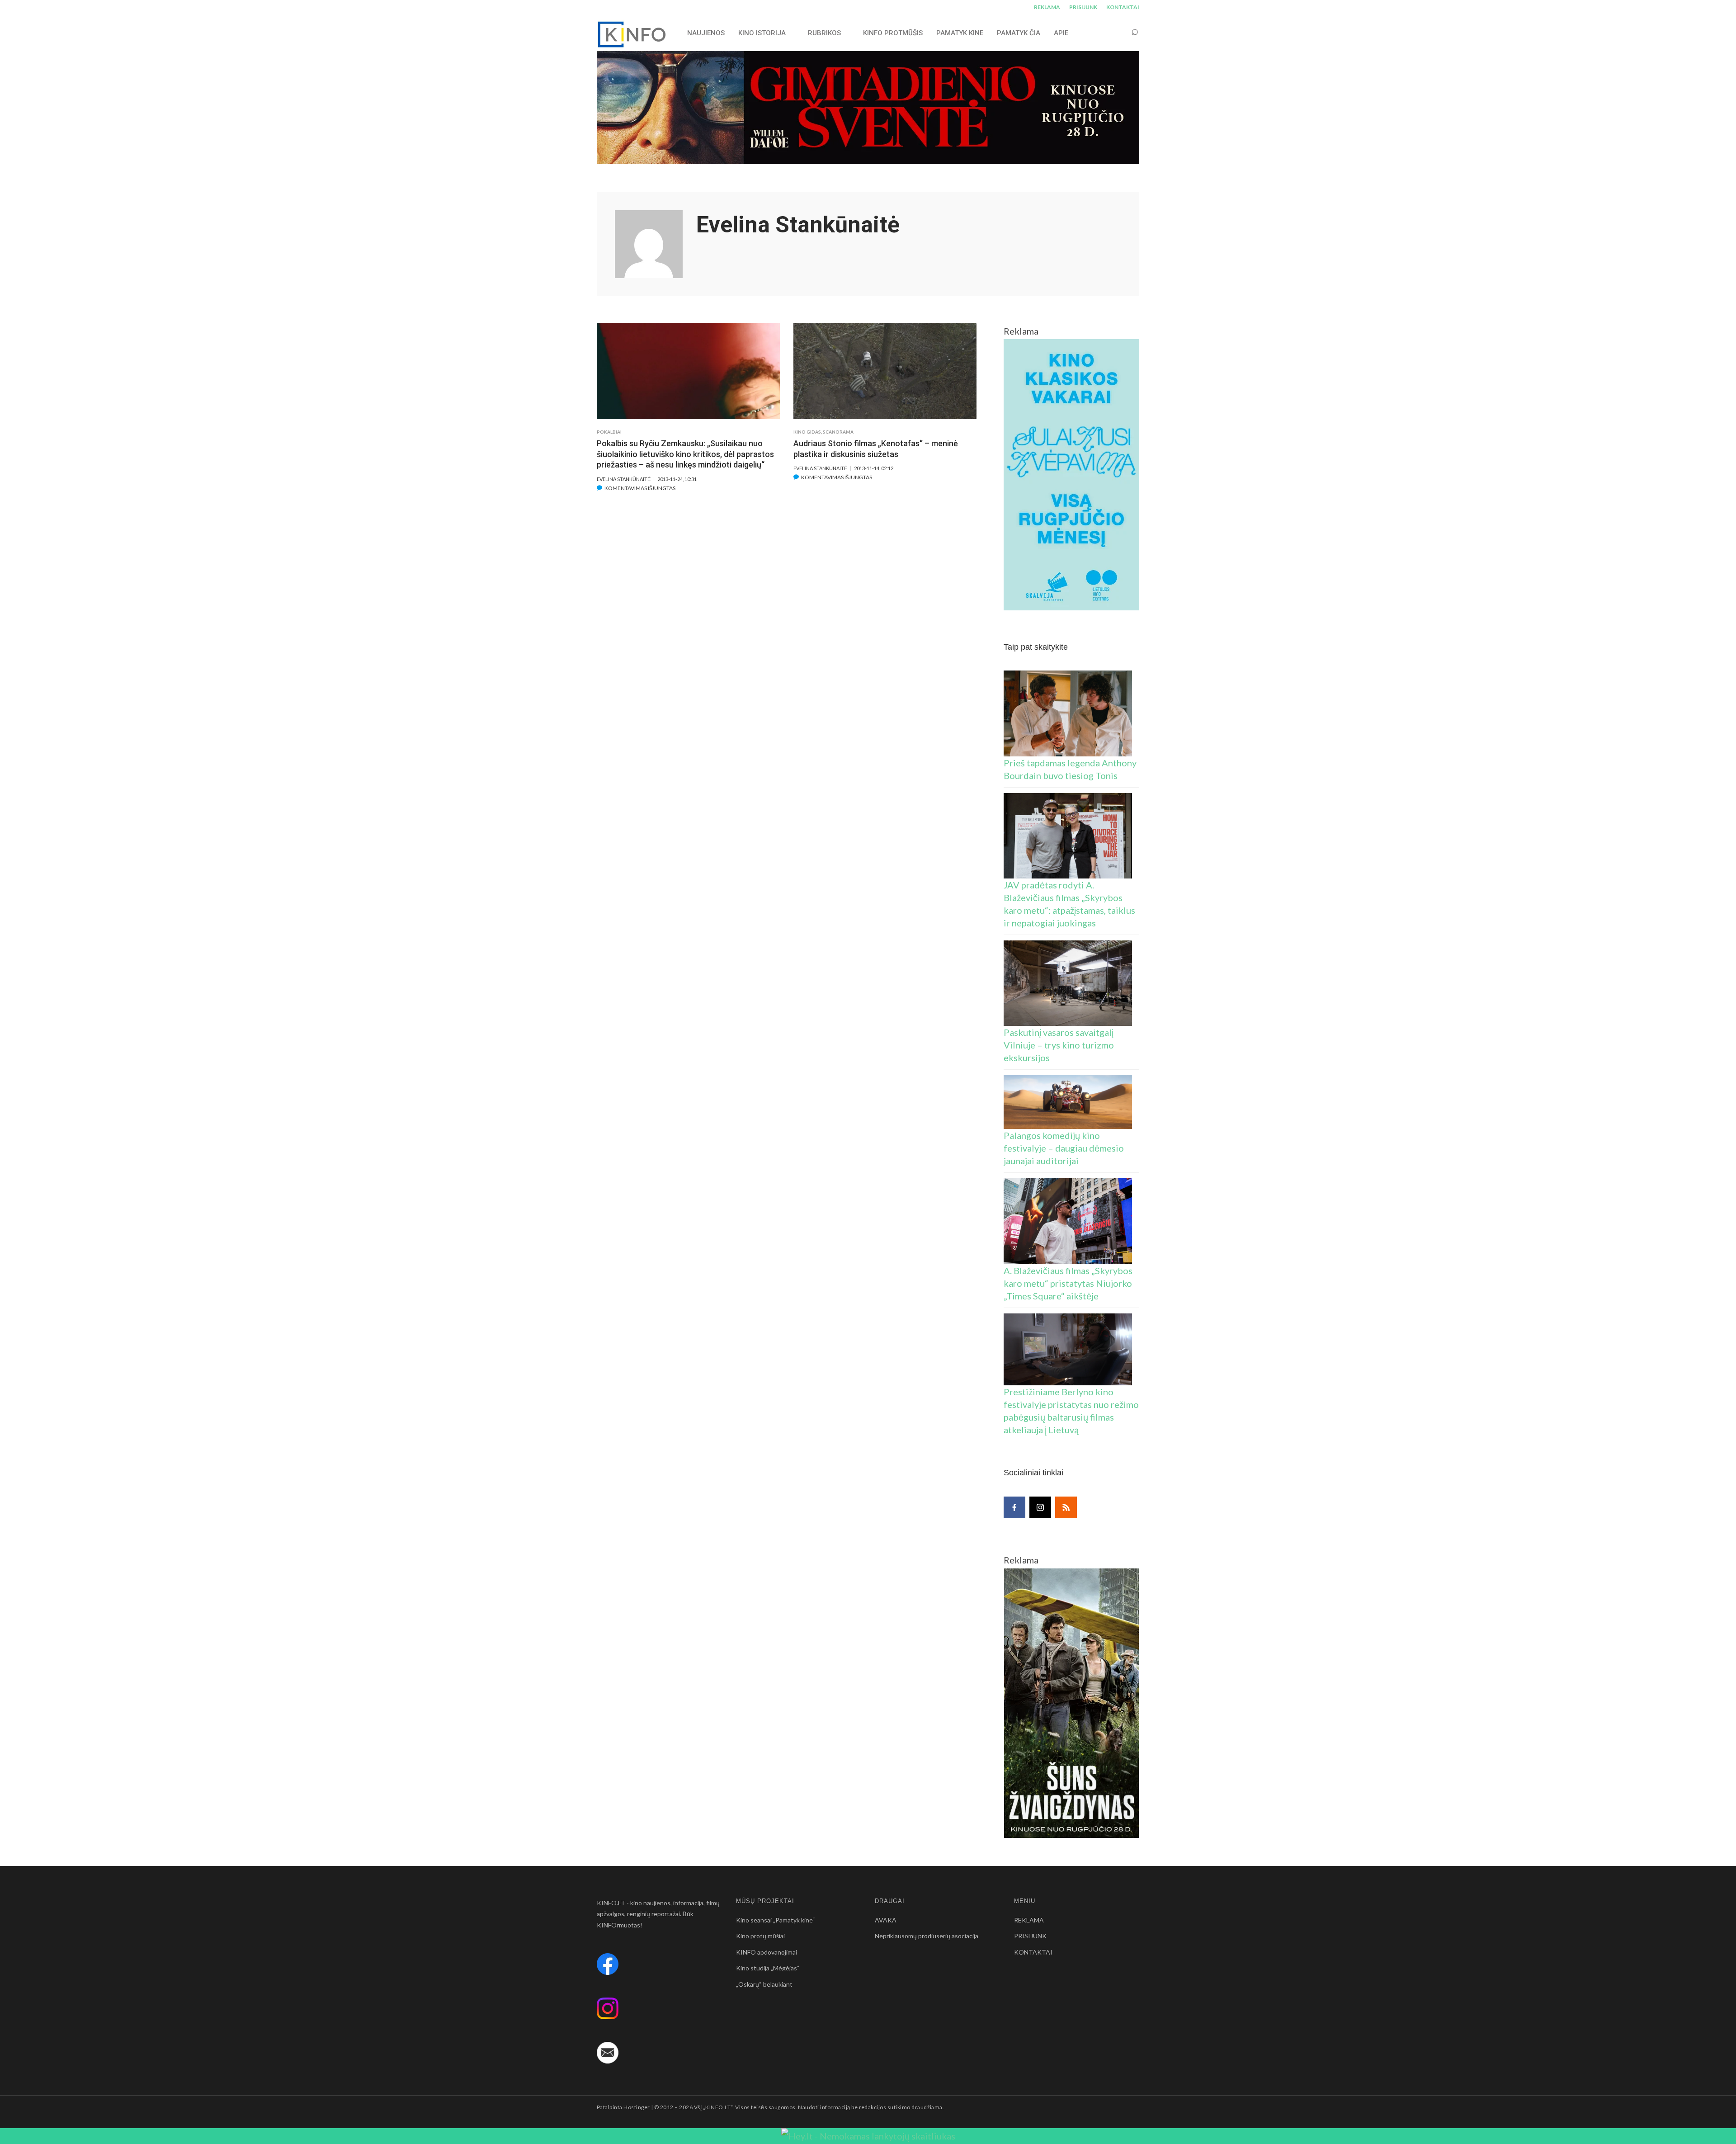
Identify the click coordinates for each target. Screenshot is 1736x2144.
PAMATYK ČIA (1019, 33)
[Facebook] (1014, 1507)
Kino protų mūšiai (760, 1936)
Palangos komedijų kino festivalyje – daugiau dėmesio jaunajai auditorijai (1064, 1148)
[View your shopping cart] (1118, 33)
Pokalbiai (609, 432)
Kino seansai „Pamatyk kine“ (776, 1920)
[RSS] (1066, 1507)
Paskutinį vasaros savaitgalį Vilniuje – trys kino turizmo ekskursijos (1059, 1045)
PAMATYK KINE (960, 33)
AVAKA (886, 1920)
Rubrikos (824, 33)
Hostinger (637, 2107)
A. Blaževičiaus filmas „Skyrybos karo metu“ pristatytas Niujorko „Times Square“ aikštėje (1068, 1283)
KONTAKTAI (1123, 7)
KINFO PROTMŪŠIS (893, 33)
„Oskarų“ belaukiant (764, 1984)
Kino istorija (762, 33)
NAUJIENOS (706, 33)
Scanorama (838, 432)
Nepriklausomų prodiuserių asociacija (927, 1936)
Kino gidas (807, 432)
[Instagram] (1040, 1507)
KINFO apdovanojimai (767, 1952)
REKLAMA (1047, 7)
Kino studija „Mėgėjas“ (768, 1968)
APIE (1061, 33)
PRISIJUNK (1083, 7)
